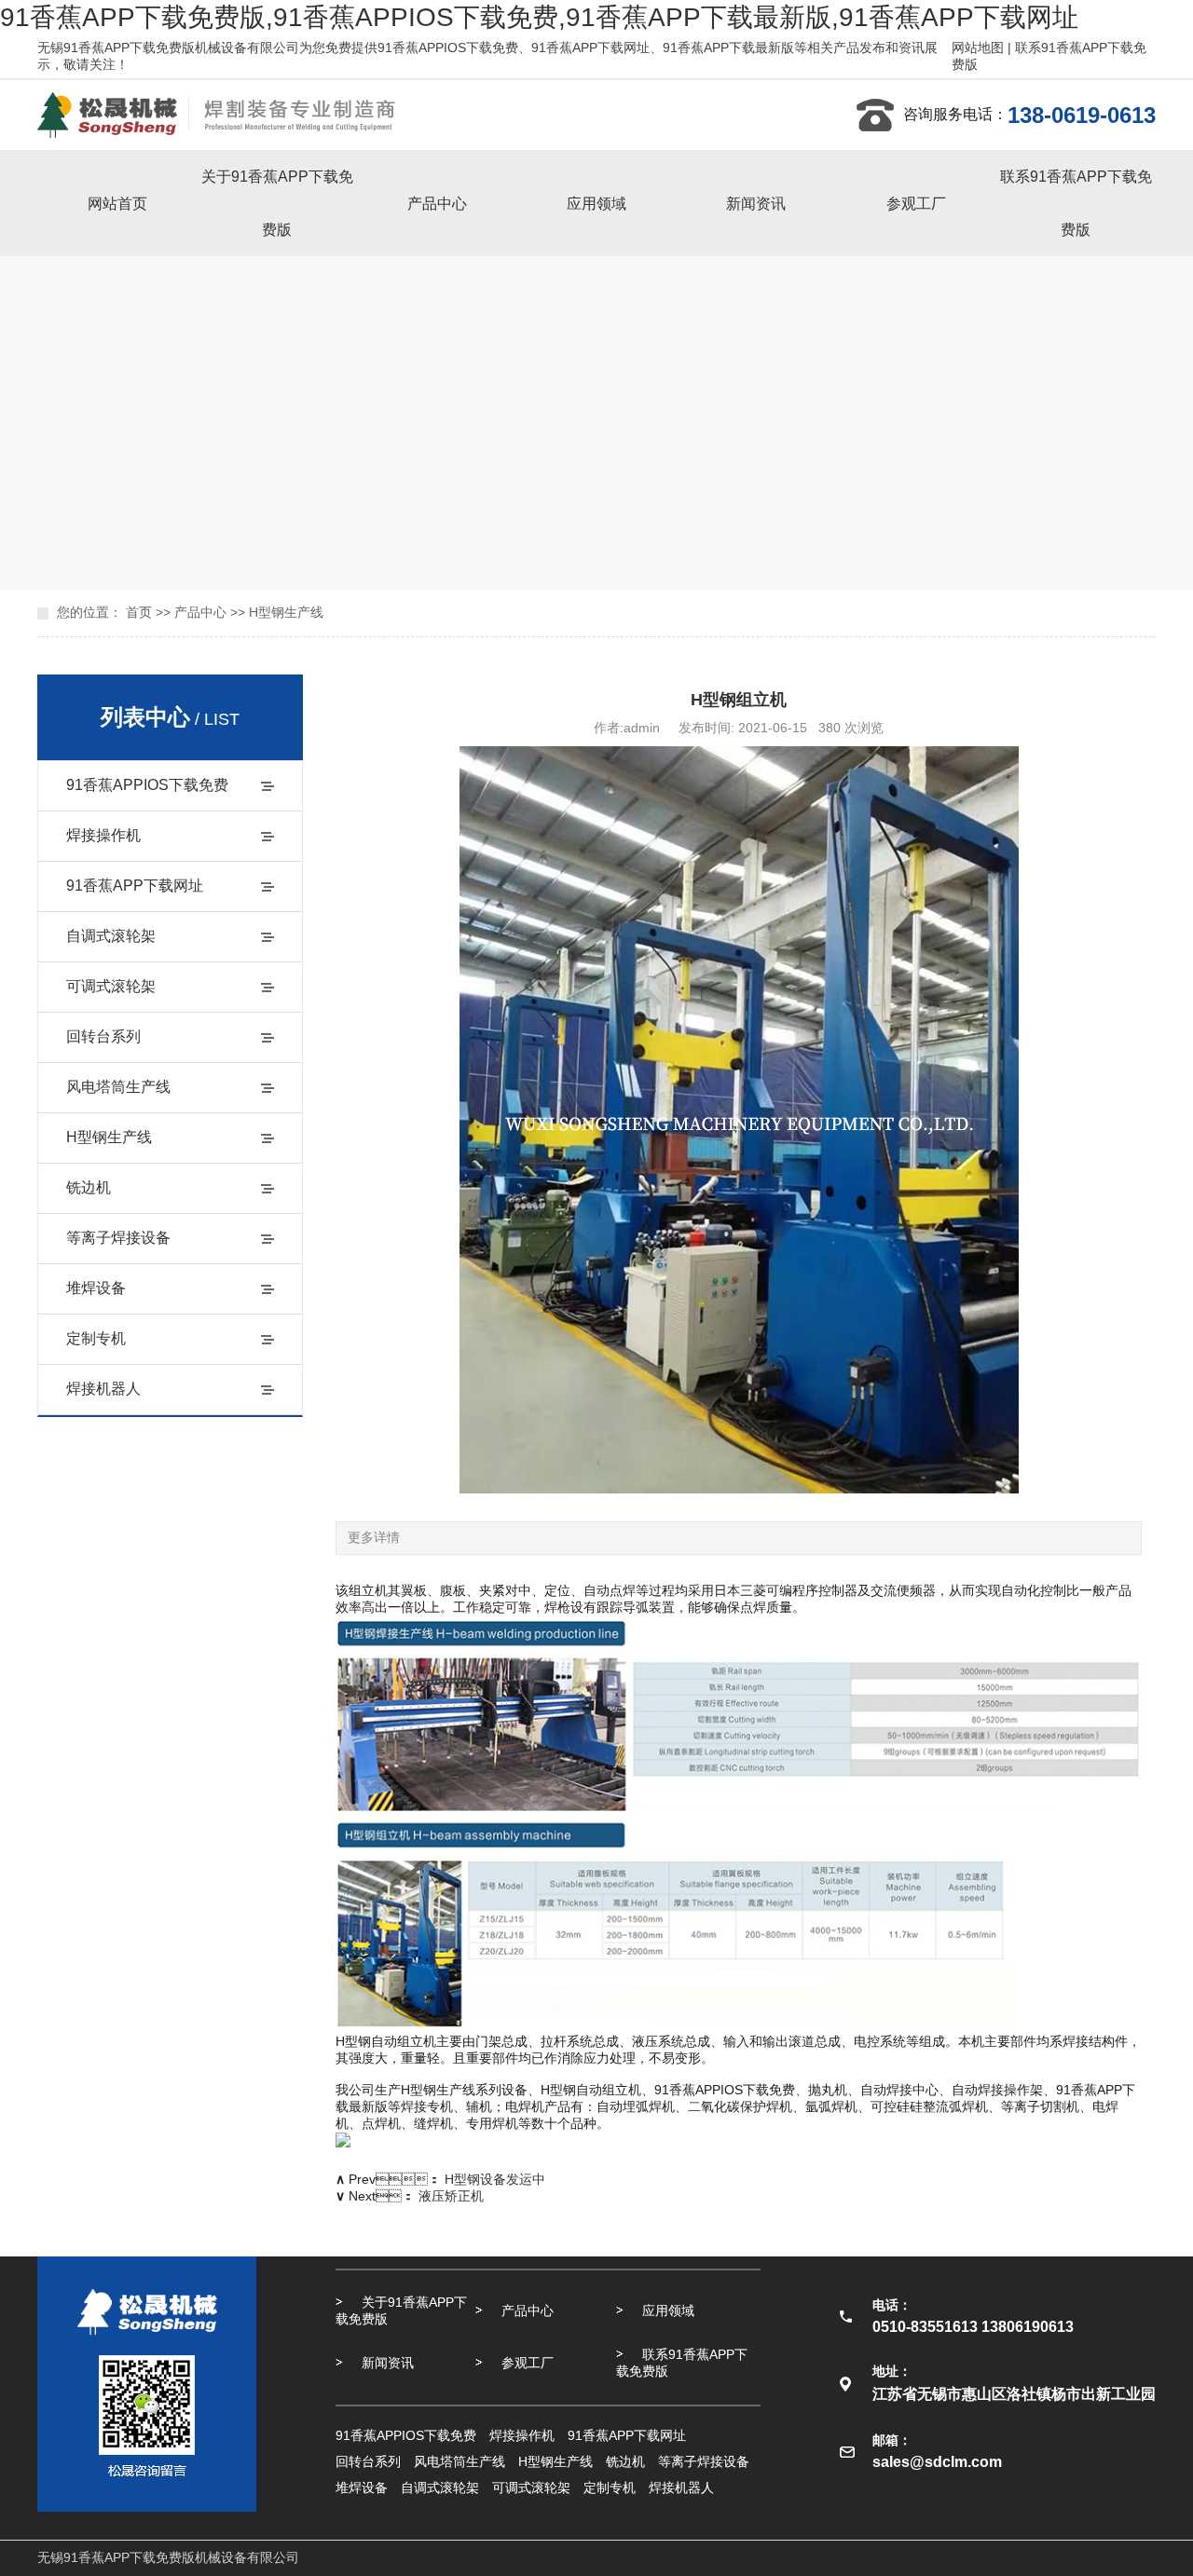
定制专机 (96, 1338)
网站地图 (978, 48)
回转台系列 (103, 1036)
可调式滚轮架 (111, 986)
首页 (139, 612)
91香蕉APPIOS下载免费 (147, 785)
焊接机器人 (103, 1389)
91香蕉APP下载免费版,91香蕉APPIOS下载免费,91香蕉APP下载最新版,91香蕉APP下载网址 (539, 17)
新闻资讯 (756, 204)
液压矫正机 (451, 2196)
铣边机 (89, 1187)
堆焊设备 (96, 1288)
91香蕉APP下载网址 (135, 886)
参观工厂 (916, 204)
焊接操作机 (103, 835)
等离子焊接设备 (118, 1238)
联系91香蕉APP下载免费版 (1076, 203)
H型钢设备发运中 (495, 2179)
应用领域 (596, 204)
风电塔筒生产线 (118, 1087)
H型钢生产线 (286, 612)
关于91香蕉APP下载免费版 (277, 203)
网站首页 (117, 204)
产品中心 (437, 204)
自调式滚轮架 (111, 936)
